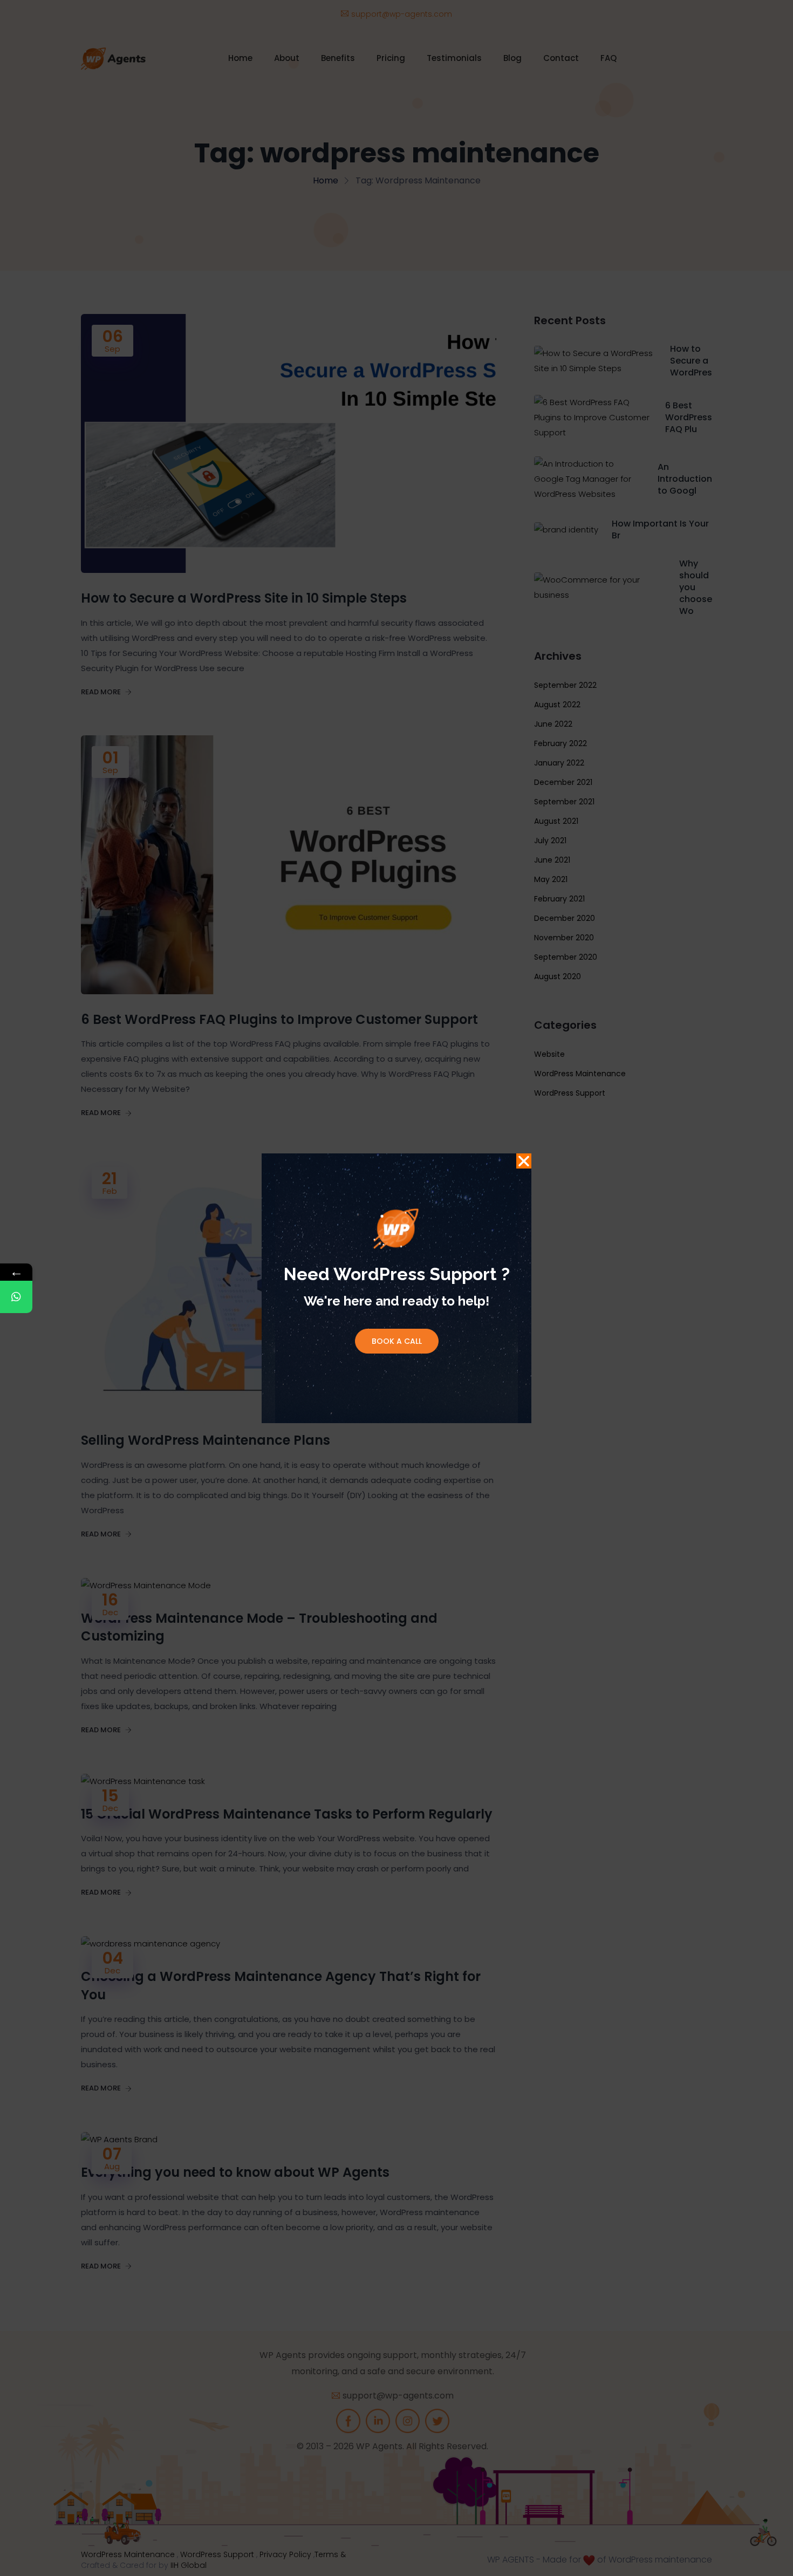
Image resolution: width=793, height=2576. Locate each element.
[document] (396, 1288)
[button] (524, 1161)
